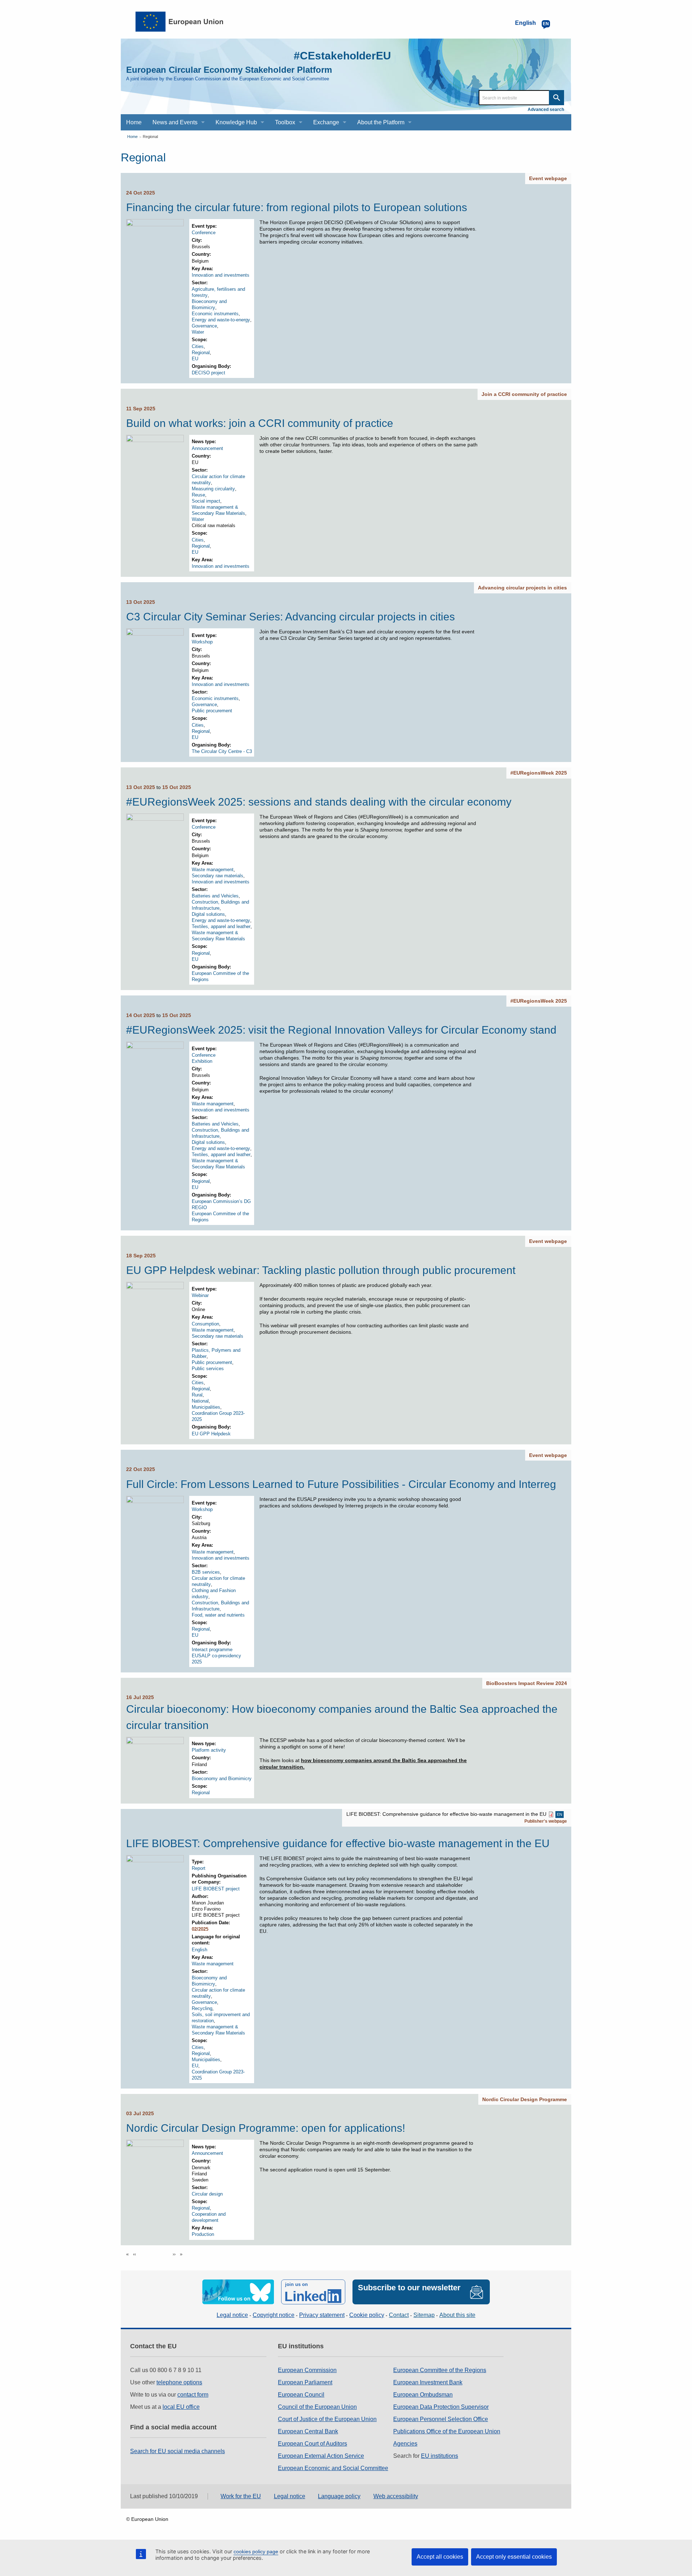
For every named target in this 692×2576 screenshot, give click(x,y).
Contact (399, 2315)
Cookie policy (367, 2315)
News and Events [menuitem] (175, 122)
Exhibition (202, 1061)
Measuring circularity (213, 489)
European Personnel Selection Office (441, 2419)
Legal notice (232, 2315)
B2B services (206, 1572)
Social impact (206, 501)
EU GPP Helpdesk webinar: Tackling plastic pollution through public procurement (321, 1270)
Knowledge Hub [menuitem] (236, 122)
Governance (204, 326)
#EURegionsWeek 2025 (539, 773)
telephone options (179, 2382)
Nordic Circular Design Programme (525, 2099)
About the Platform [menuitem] (381, 122)
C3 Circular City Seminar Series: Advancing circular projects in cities (290, 617)
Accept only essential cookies (514, 2557)
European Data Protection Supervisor (441, 2407)
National (200, 1401)
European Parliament (305, 2382)
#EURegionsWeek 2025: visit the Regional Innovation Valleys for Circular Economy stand (341, 1030)
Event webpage (548, 178)
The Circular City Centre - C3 (222, 751)
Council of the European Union (317, 2407)
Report (199, 1868)
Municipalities (206, 1407)
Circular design (207, 2194)
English (199, 1950)
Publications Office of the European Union (447, 2431)
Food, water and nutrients (218, 1615)
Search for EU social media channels (178, 2451)
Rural (197, 1395)
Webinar (200, 1295)
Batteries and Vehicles (215, 896)
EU (195, 359)
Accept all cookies (440, 2557)
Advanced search (546, 110)
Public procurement (212, 711)
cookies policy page (256, 2552)
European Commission (307, 2370)
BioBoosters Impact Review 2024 (527, 1683)
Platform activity (209, 1750)
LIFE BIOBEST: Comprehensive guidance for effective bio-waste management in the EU (338, 1843)
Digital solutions (208, 914)
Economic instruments (215, 314)
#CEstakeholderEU (342, 56)
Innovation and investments (221, 275)
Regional (150, 137)
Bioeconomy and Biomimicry (222, 1779)
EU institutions (440, 2456)
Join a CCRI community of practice (524, 394)
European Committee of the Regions (440, 2370)
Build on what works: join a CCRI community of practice (260, 423)
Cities (198, 346)
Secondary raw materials (218, 876)
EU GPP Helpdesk (211, 1434)
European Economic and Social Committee (333, 2468)
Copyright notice (274, 2315)
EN (560, 1814)
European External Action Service (321, 2456)
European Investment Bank (428, 2382)
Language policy (339, 2496)
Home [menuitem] (134, 122)
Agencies (405, 2444)
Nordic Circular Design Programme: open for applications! (266, 2128)
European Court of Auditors (312, 2444)
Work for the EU (241, 2496)
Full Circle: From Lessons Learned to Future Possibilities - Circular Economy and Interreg (341, 1484)
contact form (193, 2395)
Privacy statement (322, 2315)
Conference (204, 233)
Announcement (207, 448)
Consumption (205, 1324)
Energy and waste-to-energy (221, 320)
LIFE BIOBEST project (216, 1889)
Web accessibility (396, 2496)
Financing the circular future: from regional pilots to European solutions (297, 207)
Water (198, 332)
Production (203, 2234)
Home (132, 137)
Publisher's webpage (546, 1821)
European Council (301, 2395)
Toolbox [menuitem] (285, 122)
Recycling (202, 2008)
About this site (457, 2315)
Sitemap (424, 2315)
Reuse (198, 495)
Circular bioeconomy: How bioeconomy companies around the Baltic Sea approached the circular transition (342, 1717)
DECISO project (209, 373)
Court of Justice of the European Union (327, 2419)
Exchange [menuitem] (326, 122)
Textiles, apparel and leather (221, 926)
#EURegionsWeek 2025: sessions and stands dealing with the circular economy (319, 802)
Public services (208, 1369)
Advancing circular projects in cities (522, 588)
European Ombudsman (423, 2395)
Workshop (202, 642)
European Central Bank (308, 2431)
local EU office (181, 2407)
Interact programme (212, 1650)
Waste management (213, 870)
